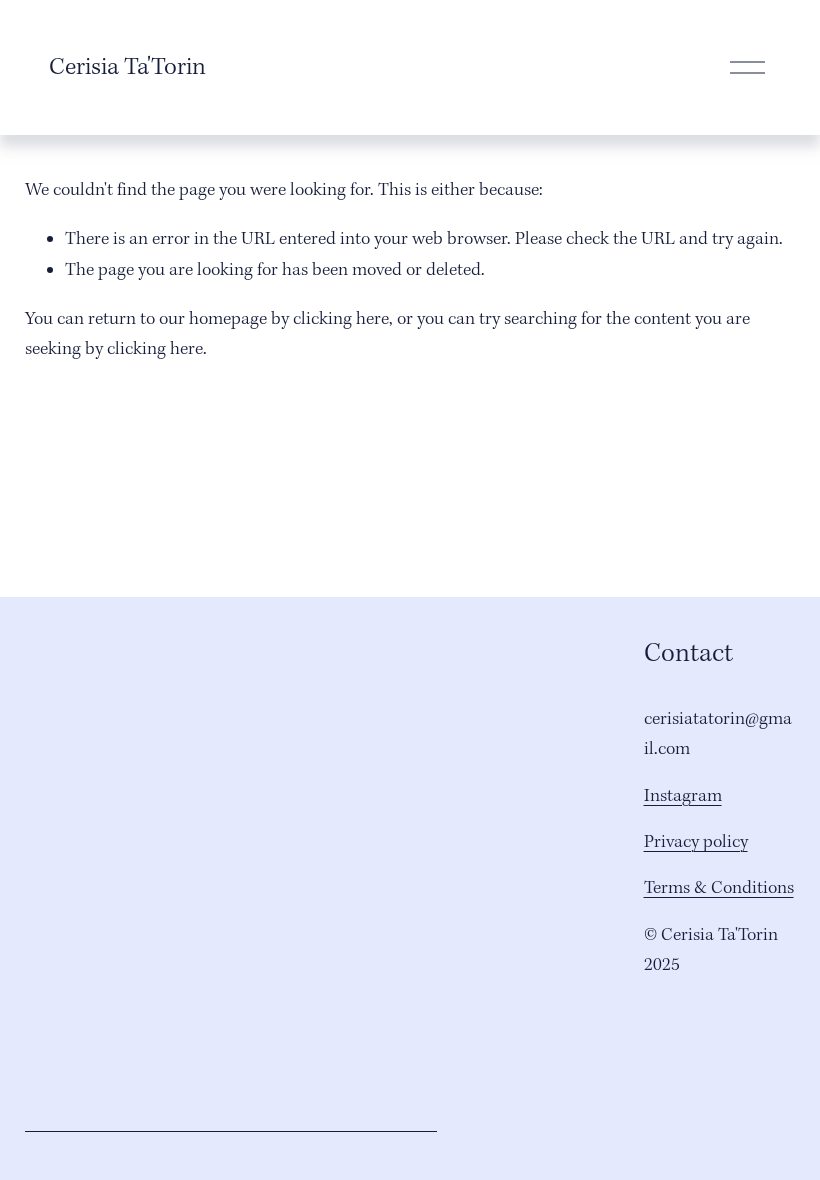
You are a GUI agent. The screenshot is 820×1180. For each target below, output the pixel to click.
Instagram (683, 796)
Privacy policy (696, 842)
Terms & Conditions (719, 888)
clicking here (341, 319)
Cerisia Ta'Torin (127, 68)
